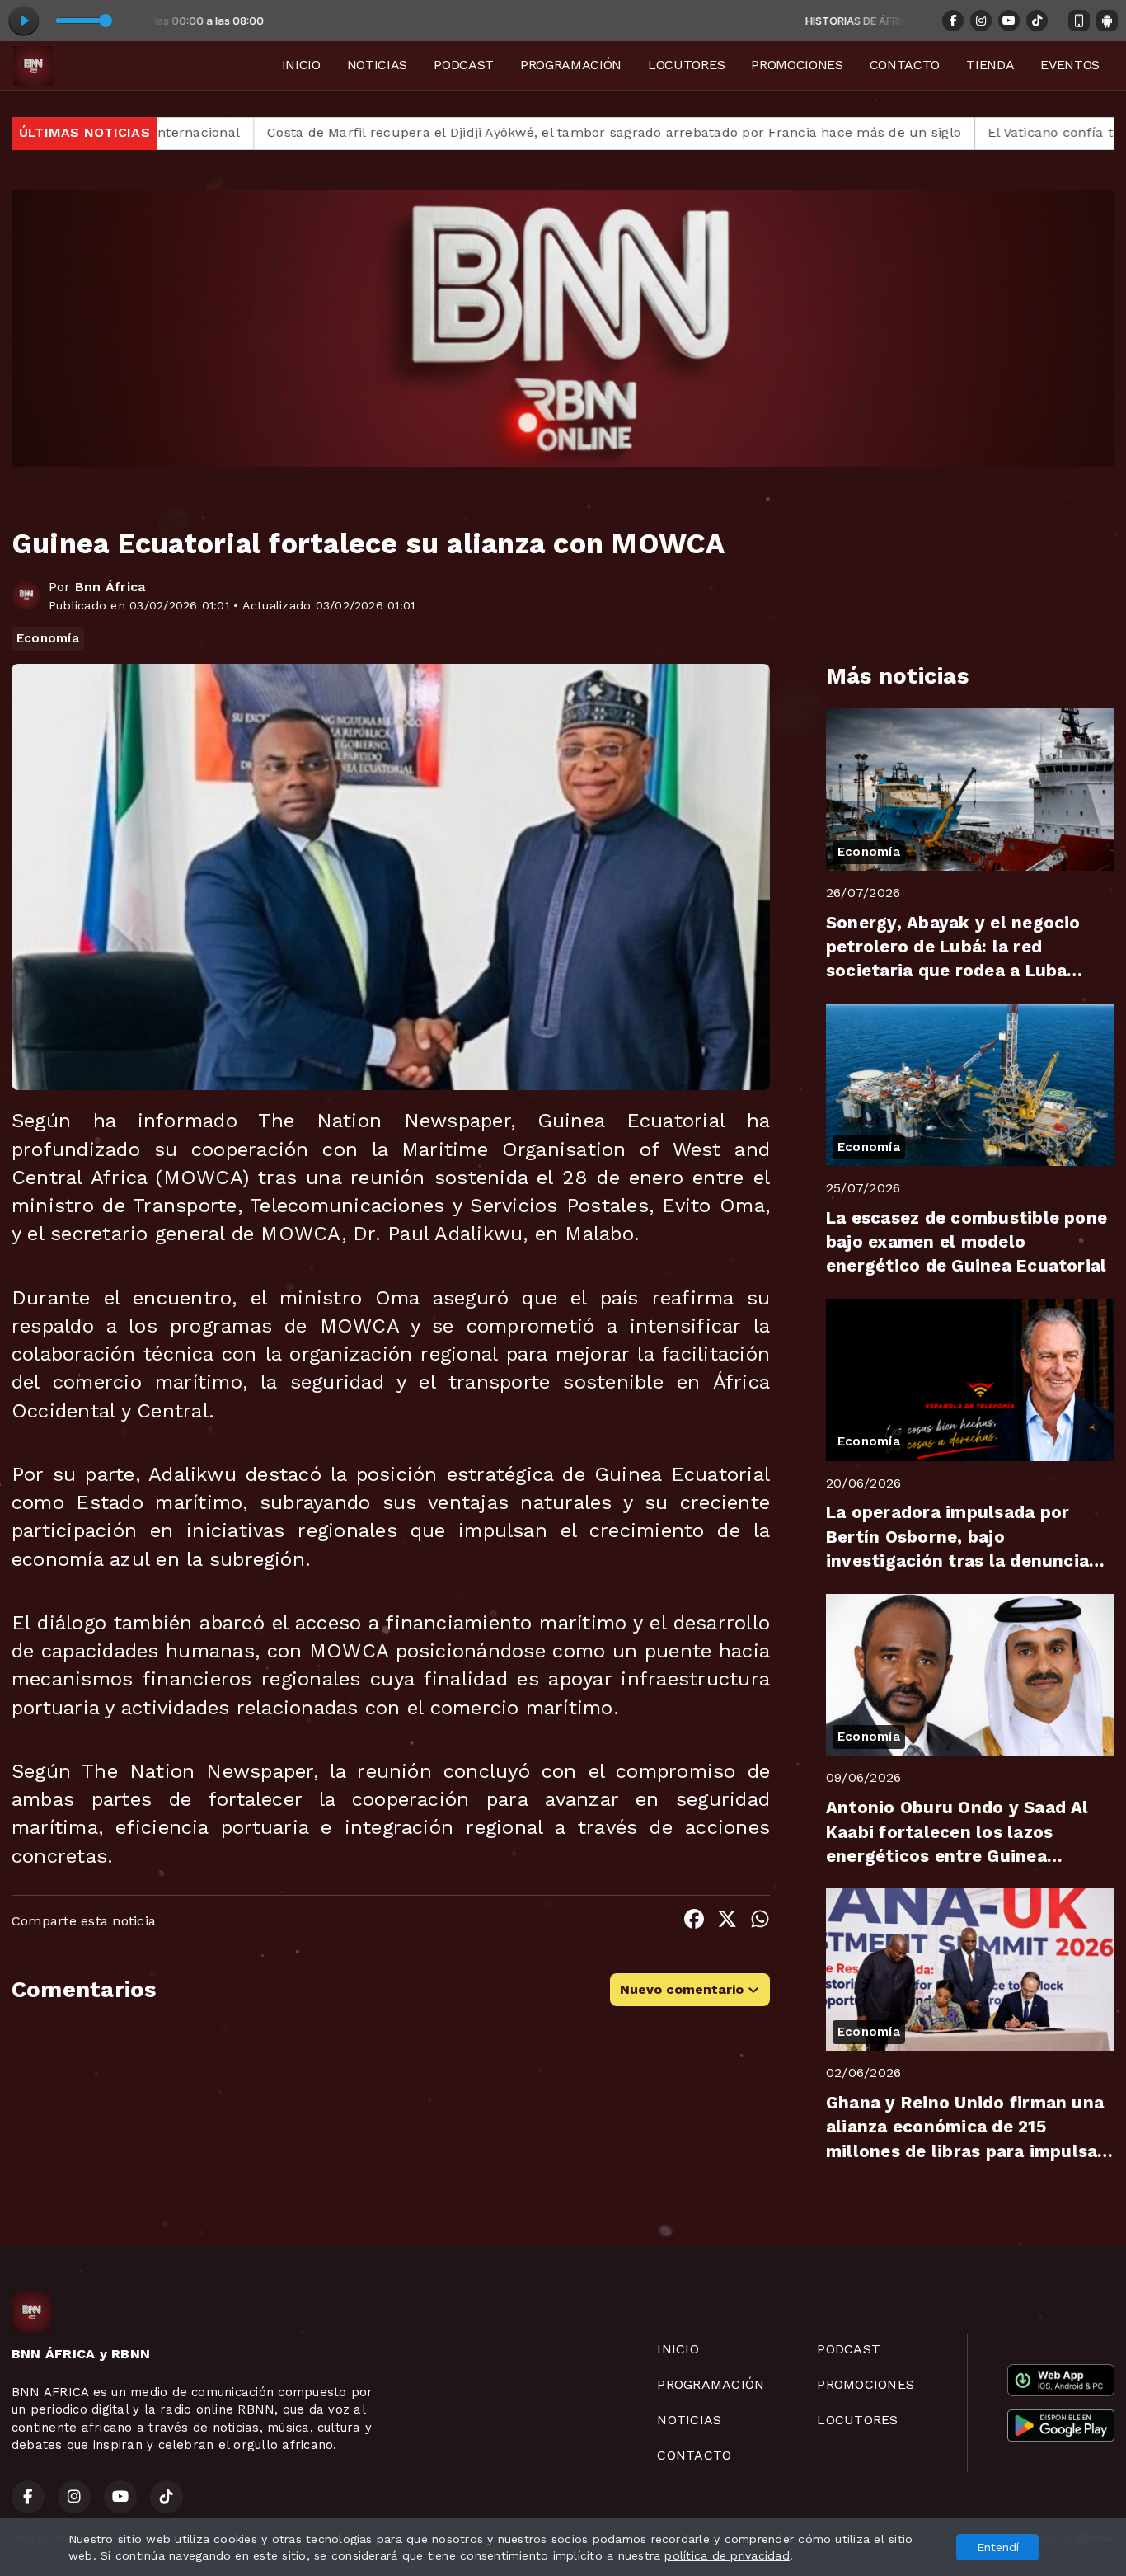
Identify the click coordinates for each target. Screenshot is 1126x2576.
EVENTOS (1070, 65)
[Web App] (1079, 21)
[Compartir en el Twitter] (727, 1922)
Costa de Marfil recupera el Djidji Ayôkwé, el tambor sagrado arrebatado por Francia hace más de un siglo (462, 132)
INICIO (301, 65)
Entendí (998, 2547)
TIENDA (990, 65)
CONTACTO (905, 65)
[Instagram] (981, 21)
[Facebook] (953, 21)
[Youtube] (1009, 21)
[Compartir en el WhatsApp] (760, 1922)
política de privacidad (727, 2555)
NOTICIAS (377, 65)
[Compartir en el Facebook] (694, 1922)
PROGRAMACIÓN (571, 65)
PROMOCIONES (797, 65)
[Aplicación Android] (1107, 21)
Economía (48, 638)
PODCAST (464, 65)
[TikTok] (1037, 21)
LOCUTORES (686, 65)
